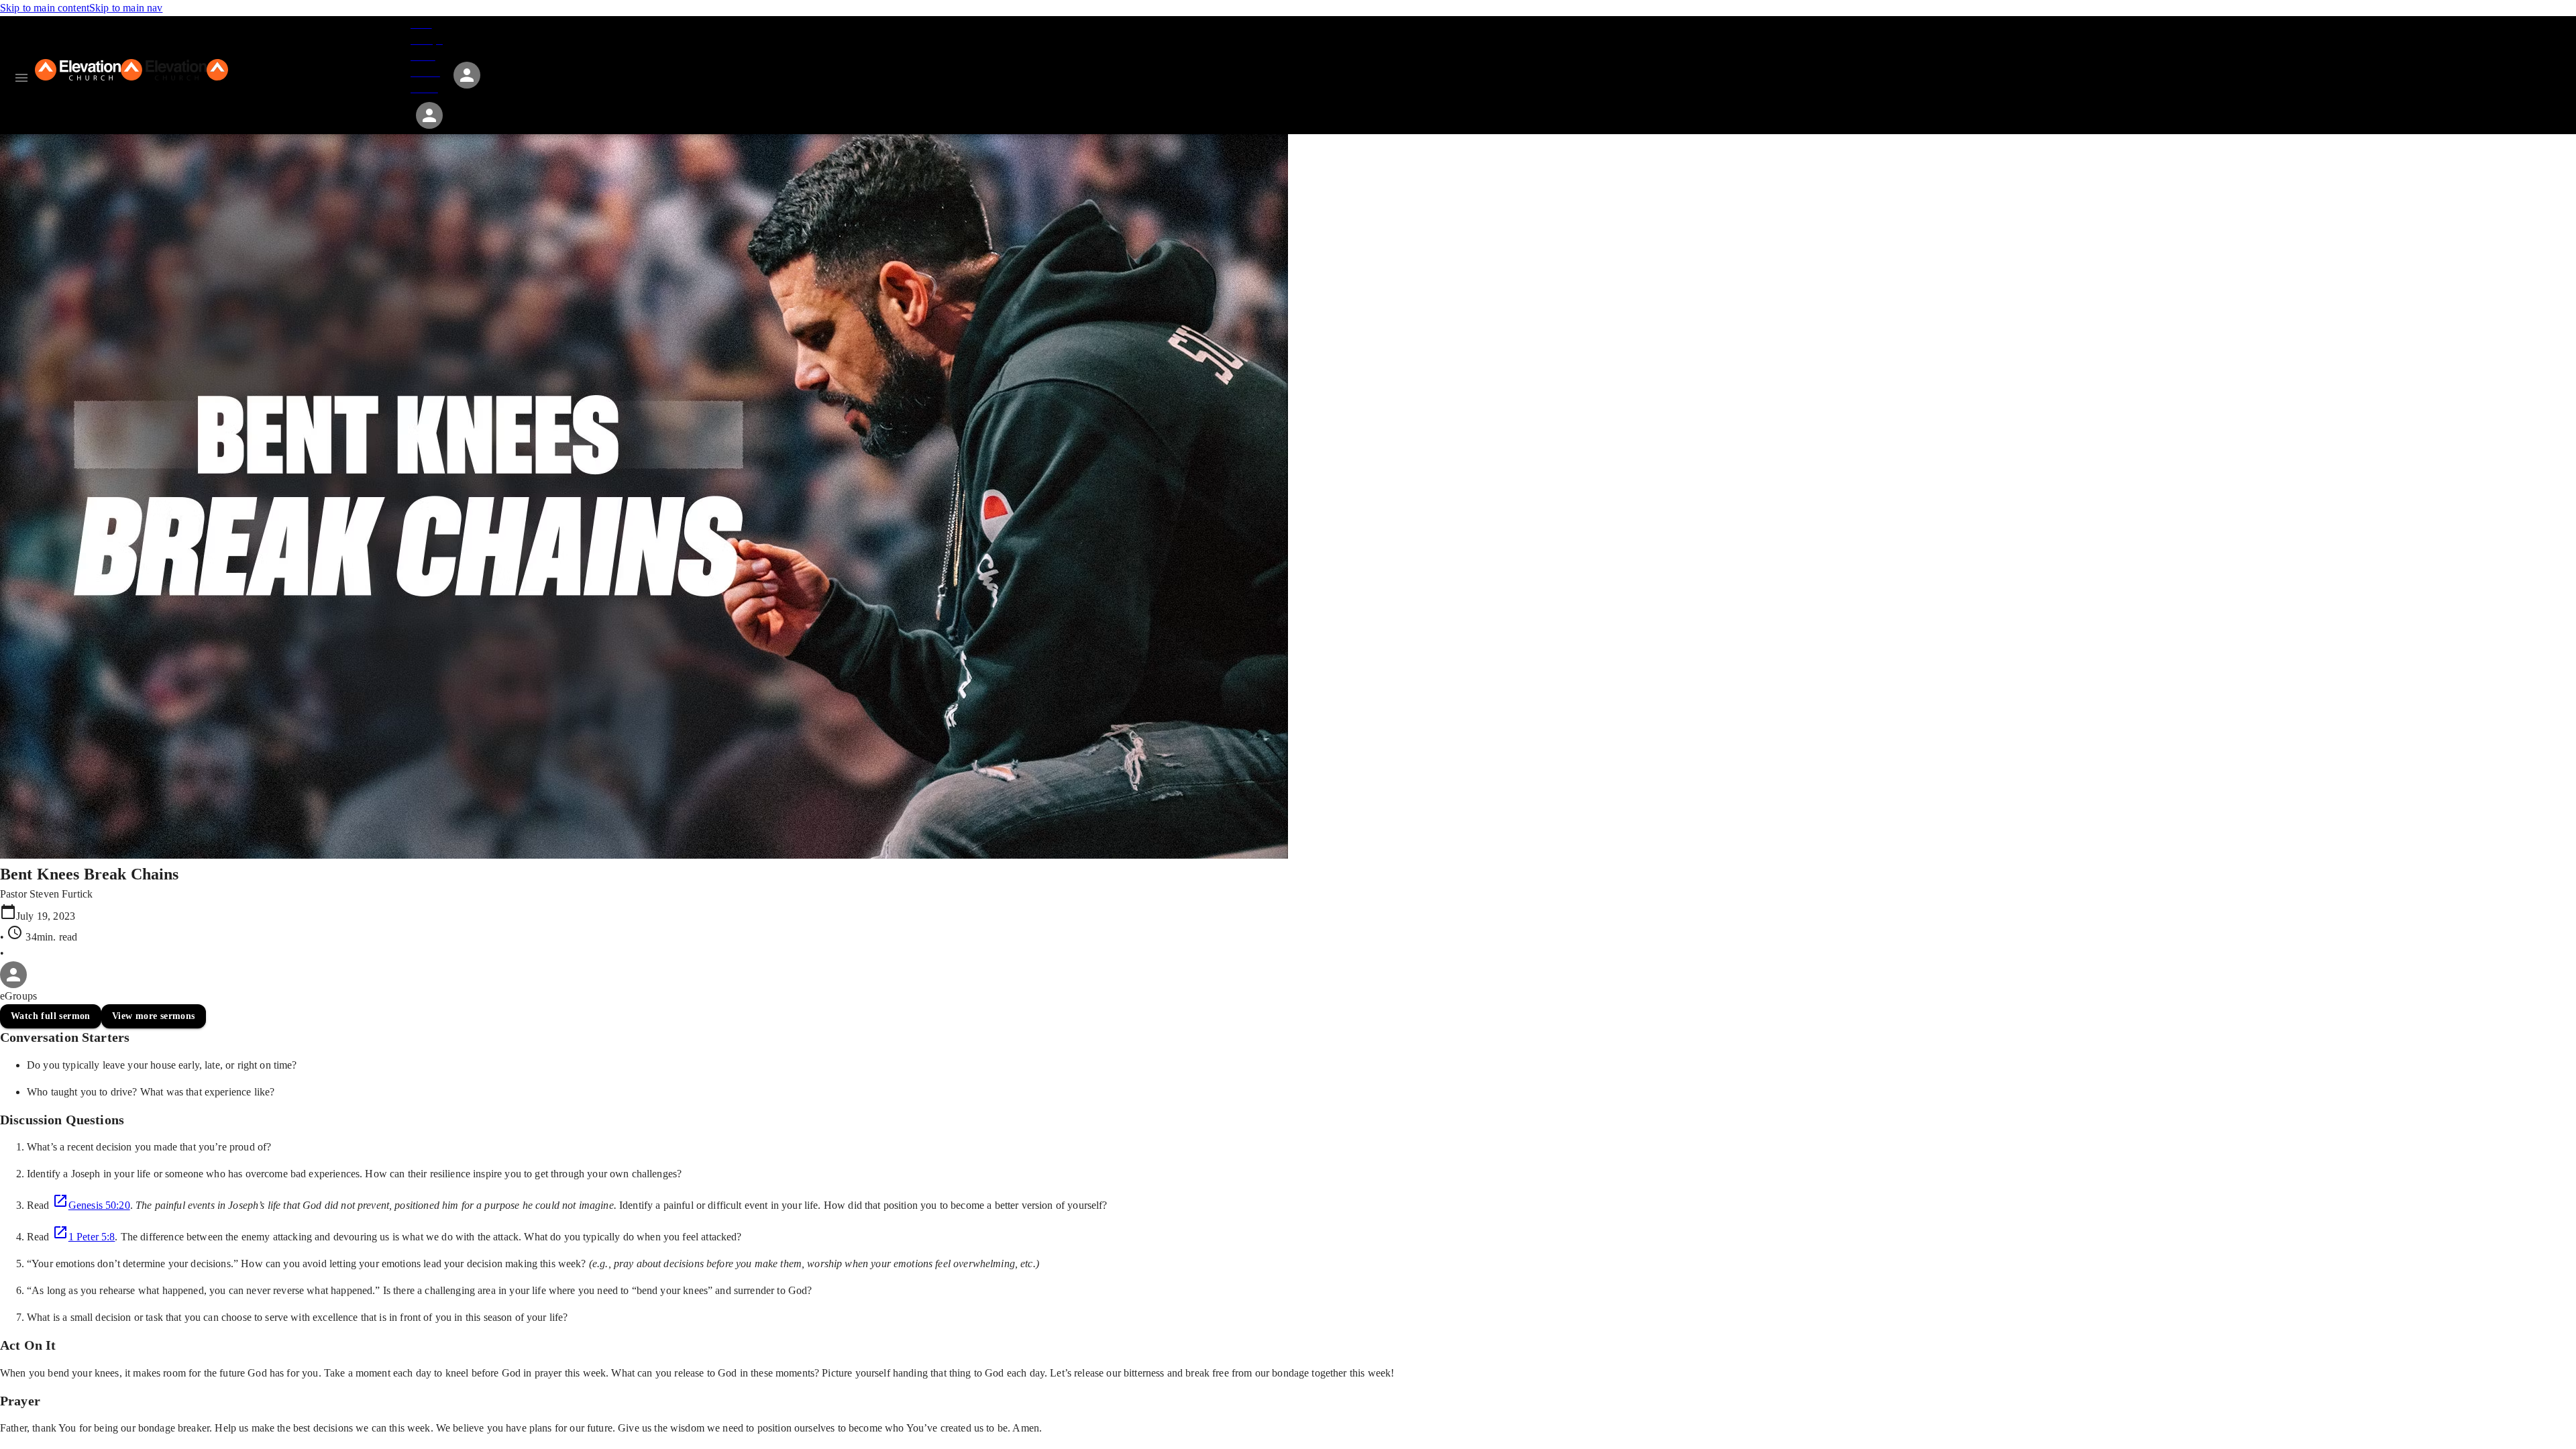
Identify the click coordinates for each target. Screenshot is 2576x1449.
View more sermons (154, 1016)
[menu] (21, 78)
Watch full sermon (51, 1016)
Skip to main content (45, 8)
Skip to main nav (126, 8)
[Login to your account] (429, 115)
